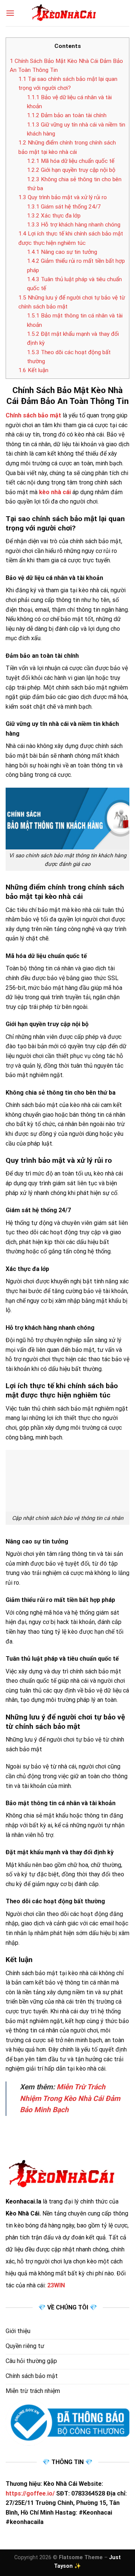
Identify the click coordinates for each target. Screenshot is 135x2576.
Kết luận (33, 370)
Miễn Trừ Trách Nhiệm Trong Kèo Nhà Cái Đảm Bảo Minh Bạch (70, 2098)
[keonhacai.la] (67, 13)
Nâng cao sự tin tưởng (62, 252)
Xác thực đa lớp (54, 216)
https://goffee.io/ (30, 2493)
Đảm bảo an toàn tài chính (67, 115)
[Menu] (10, 13)
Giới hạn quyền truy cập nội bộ (71, 170)
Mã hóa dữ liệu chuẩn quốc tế (71, 161)
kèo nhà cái (55, 492)
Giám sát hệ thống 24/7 (64, 207)
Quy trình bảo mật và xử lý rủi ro (63, 197)
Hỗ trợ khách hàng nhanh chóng (74, 225)
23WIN (56, 2285)
